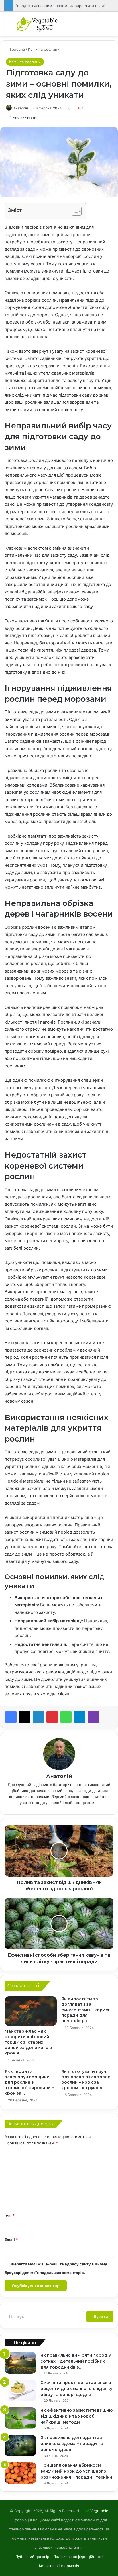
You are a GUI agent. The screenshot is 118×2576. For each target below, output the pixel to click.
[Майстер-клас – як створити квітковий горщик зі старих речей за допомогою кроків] (31, 2011)
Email (11, 2240)
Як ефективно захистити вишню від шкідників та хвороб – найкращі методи (76, 2416)
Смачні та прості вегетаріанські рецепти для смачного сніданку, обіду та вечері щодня (77, 2389)
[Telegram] (80, 1717)
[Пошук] (111, 26)
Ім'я (10, 2215)
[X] (25, 1717)
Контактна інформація (59, 2566)
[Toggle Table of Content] (74, 211)
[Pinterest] (52, 1717)
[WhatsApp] (66, 1717)
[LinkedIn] (38, 1717)
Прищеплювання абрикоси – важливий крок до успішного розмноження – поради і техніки (76, 2471)
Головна (17, 49)
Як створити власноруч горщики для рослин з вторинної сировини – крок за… (29, 2082)
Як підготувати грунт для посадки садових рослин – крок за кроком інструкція (86, 2080)
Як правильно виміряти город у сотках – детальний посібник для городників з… (76, 2361)
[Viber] (93, 1717)
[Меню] (7, 26)
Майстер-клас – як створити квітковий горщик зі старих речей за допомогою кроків (28, 2042)
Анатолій (21, 108)
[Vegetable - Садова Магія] (37, 24)
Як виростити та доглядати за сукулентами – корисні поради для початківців (86, 2010)
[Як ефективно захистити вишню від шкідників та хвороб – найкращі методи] (20, 2418)
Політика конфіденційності (78, 2557)
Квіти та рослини (44, 49)
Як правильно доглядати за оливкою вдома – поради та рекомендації (72, 2444)
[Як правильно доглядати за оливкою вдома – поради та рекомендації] (20, 2445)
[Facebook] (11, 1717)
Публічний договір (32, 2557)
